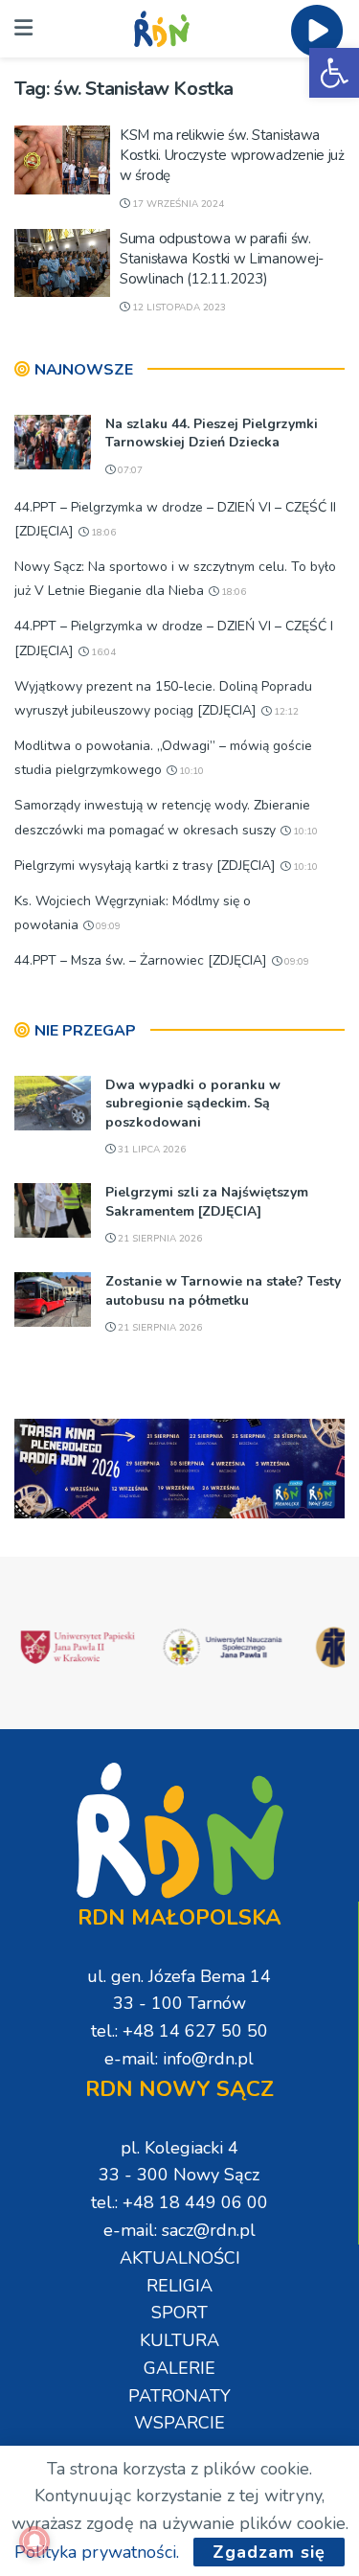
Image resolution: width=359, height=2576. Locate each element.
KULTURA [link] (179, 2340)
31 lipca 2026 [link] (150, 1150)
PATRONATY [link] (179, 2396)
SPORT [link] (179, 2313)
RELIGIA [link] (179, 2286)
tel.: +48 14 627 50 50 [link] (179, 2031)
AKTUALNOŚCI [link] (180, 2258)
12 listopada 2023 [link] (178, 308)
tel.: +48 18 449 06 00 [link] (179, 2202)
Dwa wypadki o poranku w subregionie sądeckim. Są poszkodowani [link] (193, 1104)
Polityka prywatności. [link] (97, 2552)
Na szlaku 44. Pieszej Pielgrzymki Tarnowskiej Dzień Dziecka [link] (212, 433)
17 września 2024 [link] (177, 204)
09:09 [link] (107, 926)
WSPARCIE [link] (179, 2423)
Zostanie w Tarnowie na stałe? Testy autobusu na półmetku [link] (223, 1291)
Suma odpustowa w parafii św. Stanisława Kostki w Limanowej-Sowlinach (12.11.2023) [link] (222, 259)
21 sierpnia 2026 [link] (158, 1239)
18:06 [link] (102, 533)
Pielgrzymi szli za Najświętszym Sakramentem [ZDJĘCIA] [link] (207, 1202)
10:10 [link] (190, 771)
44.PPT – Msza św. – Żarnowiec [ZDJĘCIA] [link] (141, 960)
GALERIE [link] (179, 2368)
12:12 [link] (285, 712)
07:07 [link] (129, 470)
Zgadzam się (269, 2552)
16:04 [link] (102, 652)
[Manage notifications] (34, 2542)
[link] (334, 73)
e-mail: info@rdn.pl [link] (179, 2059)
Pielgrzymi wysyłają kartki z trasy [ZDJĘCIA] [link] (145, 866)
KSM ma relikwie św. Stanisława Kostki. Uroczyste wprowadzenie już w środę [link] (232, 155)
